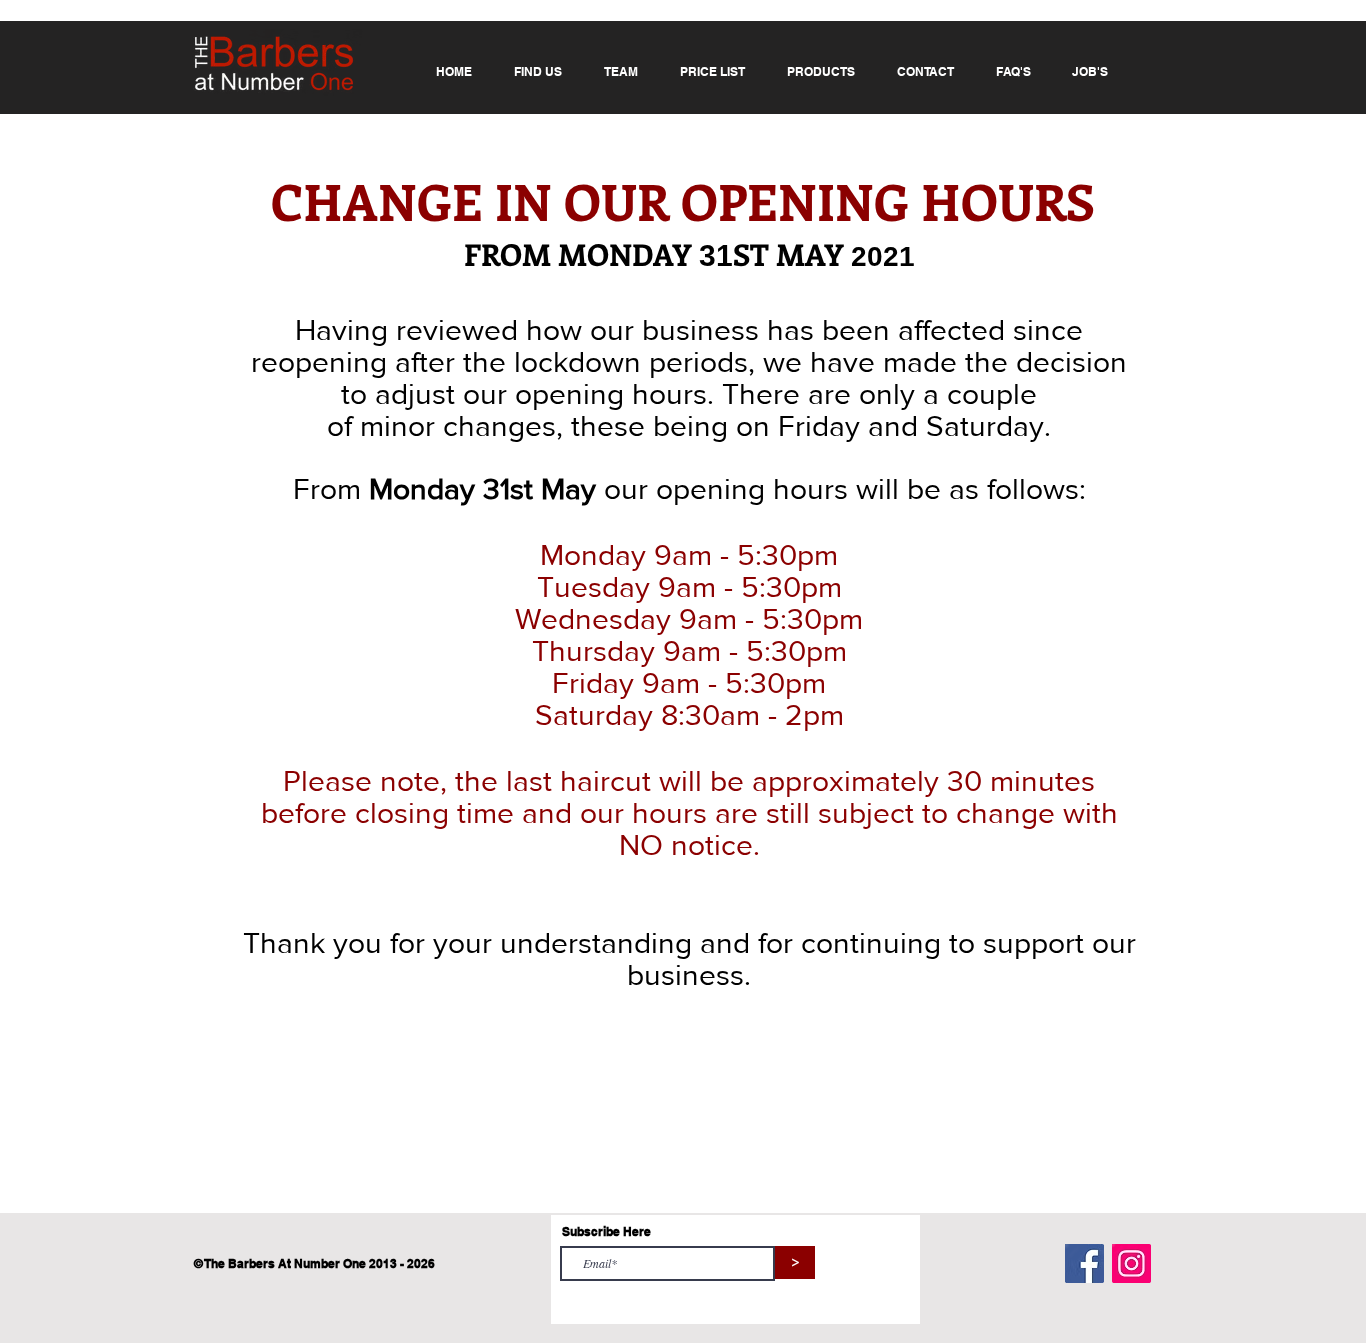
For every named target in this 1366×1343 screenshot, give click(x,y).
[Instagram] (1131, 1263)
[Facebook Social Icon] (1084, 1263)
